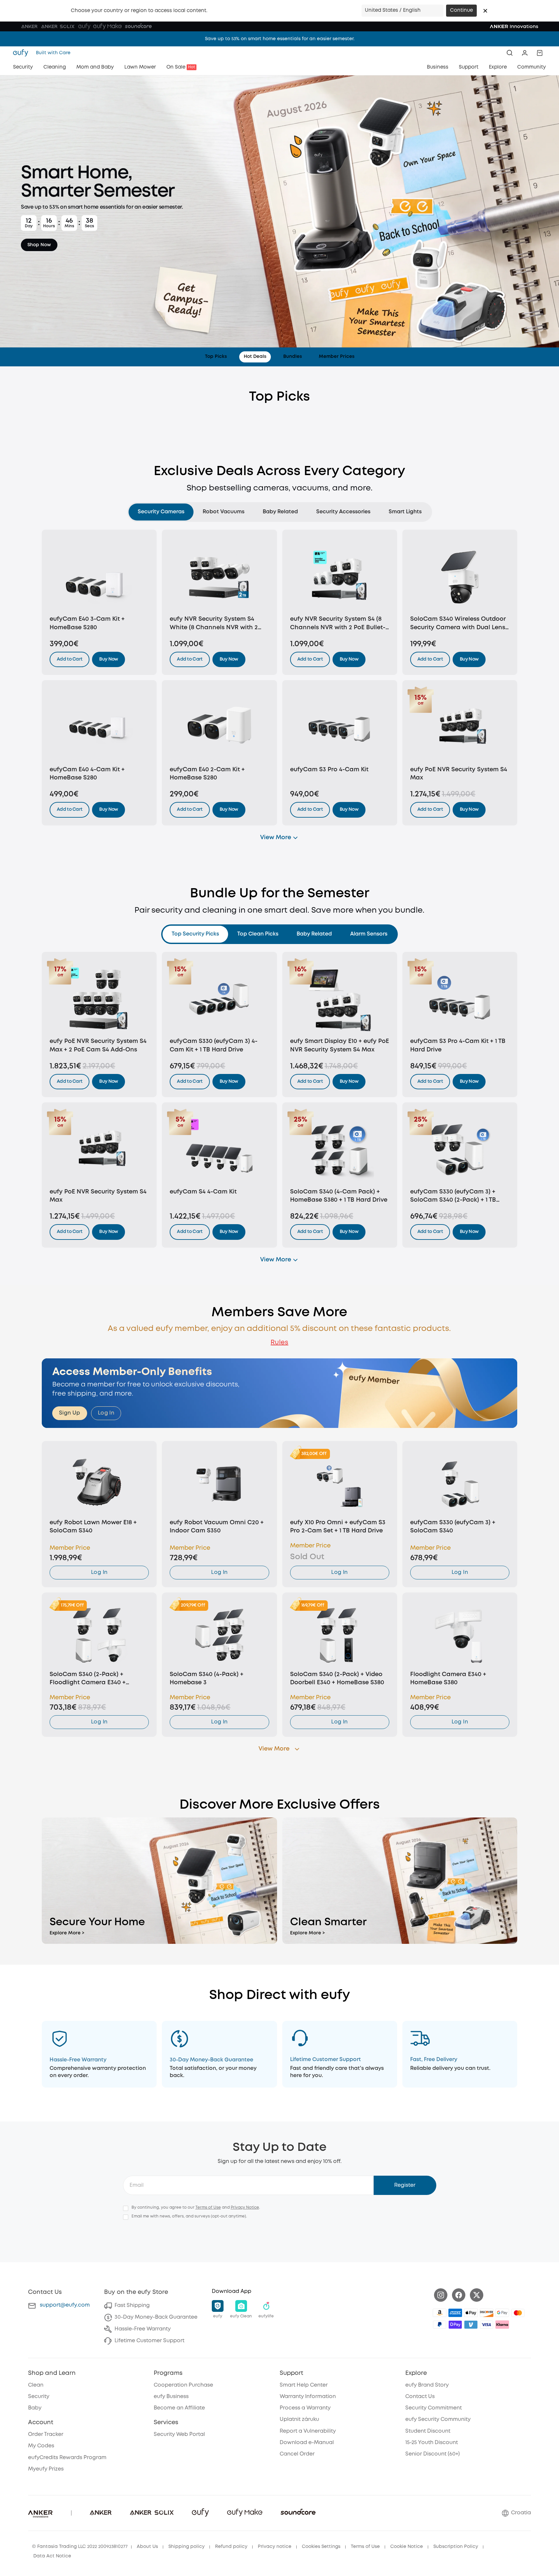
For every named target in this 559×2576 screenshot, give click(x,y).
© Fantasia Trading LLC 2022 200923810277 (80, 2547)
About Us (147, 2547)
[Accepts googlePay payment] (502, 2313)
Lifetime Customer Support (149, 2341)
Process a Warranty (305, 2408)
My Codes (41, 2446)
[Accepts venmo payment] (471, 2325)
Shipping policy (186, 2547)
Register (405, 2185)
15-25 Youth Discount (432, 2443)
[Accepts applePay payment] (471, 2313)
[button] (485, 11)
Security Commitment (434, 2408)
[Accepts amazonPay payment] (440, 2313)
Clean (36, 2385)
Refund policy (231, 2547)
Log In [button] (106, 1413)
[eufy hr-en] (23, 53)
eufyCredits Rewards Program (67, 2458)
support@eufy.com (65, 2305)
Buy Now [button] (109, 659)
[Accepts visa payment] (487, 2325)
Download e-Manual (307, 2443)
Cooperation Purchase (183, 2385)
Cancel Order (297, 2454)
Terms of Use (208, 2208)
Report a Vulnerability (308, 2431)
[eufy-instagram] (441, 2295)
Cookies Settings (321, 2547)
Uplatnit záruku (299, 2419)
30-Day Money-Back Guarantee (156, 2317)
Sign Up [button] (70, 1413)
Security (39, 2397)
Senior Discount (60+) (433, 2454)
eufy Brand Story (427, 2385)
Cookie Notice (407, 2547)
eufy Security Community (438, 2419)
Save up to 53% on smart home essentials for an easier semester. (280, 39)
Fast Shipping (132, 2305)
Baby (35, 2408)
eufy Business (171, 2397)
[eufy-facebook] (459, 2295)
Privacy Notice (245, 2208)
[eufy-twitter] (477, 2295)
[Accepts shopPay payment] (455, 2325)
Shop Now (39, 245)
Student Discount (428, 2431)
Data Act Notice (52, 2556)
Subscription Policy (456, 2547)
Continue (461, 10)
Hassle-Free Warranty (143, 2329)
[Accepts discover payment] (487, 2313)
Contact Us (420, 2397)
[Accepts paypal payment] (440, 2325)
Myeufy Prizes (46, 2469)
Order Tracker (46, 2434)
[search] (510, 53)
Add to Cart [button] (70, 659)
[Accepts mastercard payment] (518, 2313)
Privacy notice (275, 2547)
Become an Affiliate (179, 2408)
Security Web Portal (179, 2434)
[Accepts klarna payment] (502, 2325)
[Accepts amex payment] (455, 2313)
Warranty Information (308, 2397)
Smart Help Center (304, 2385)
